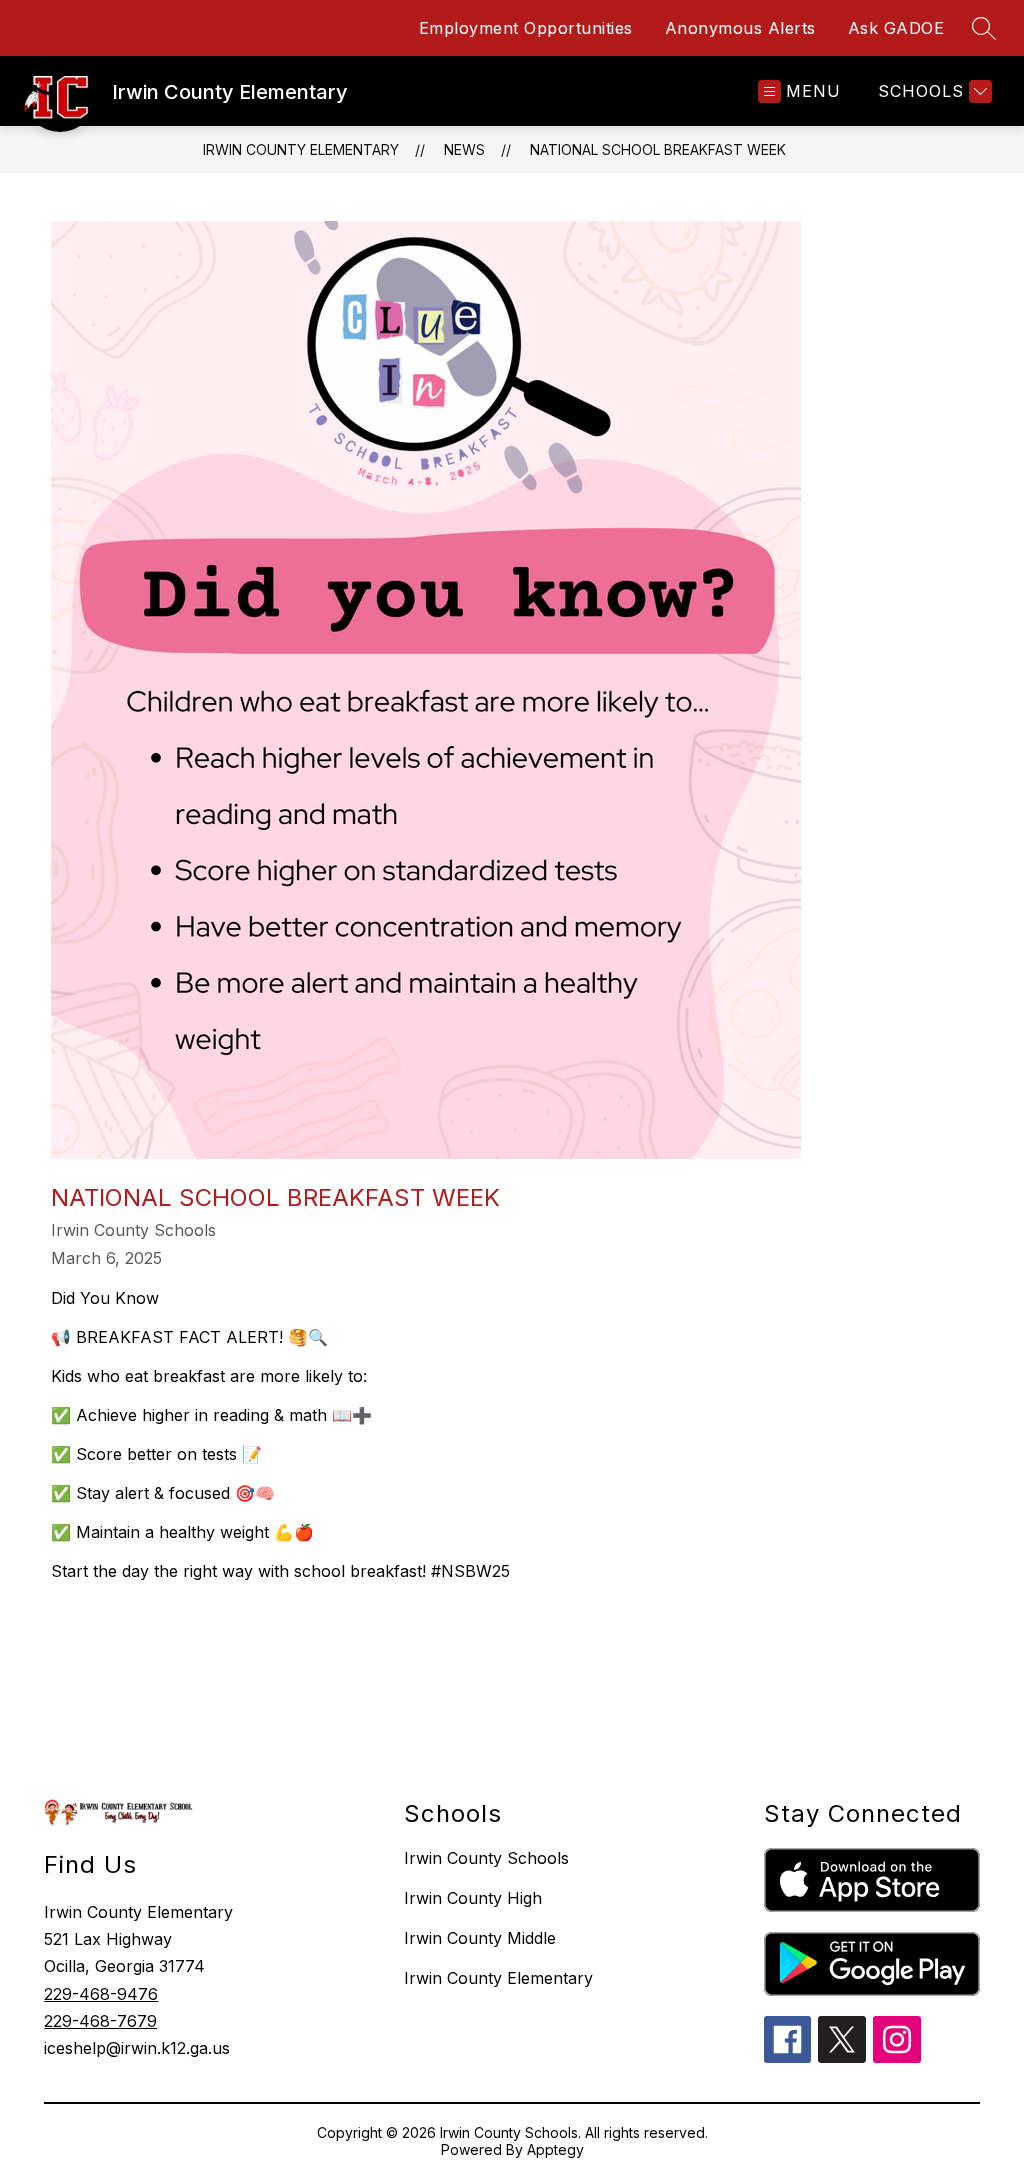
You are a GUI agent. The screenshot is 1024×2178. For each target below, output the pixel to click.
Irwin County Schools (486, 1858)
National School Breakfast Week (658, 149)
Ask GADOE (896, 28)
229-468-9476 (101, 1994)
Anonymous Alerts (740, 28)
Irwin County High (473, 1898)
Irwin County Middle (480, 1938)
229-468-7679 (100, 2021)
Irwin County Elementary (301, 149)
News (464, 149)
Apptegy (555, 2149)
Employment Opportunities (526, 28)
